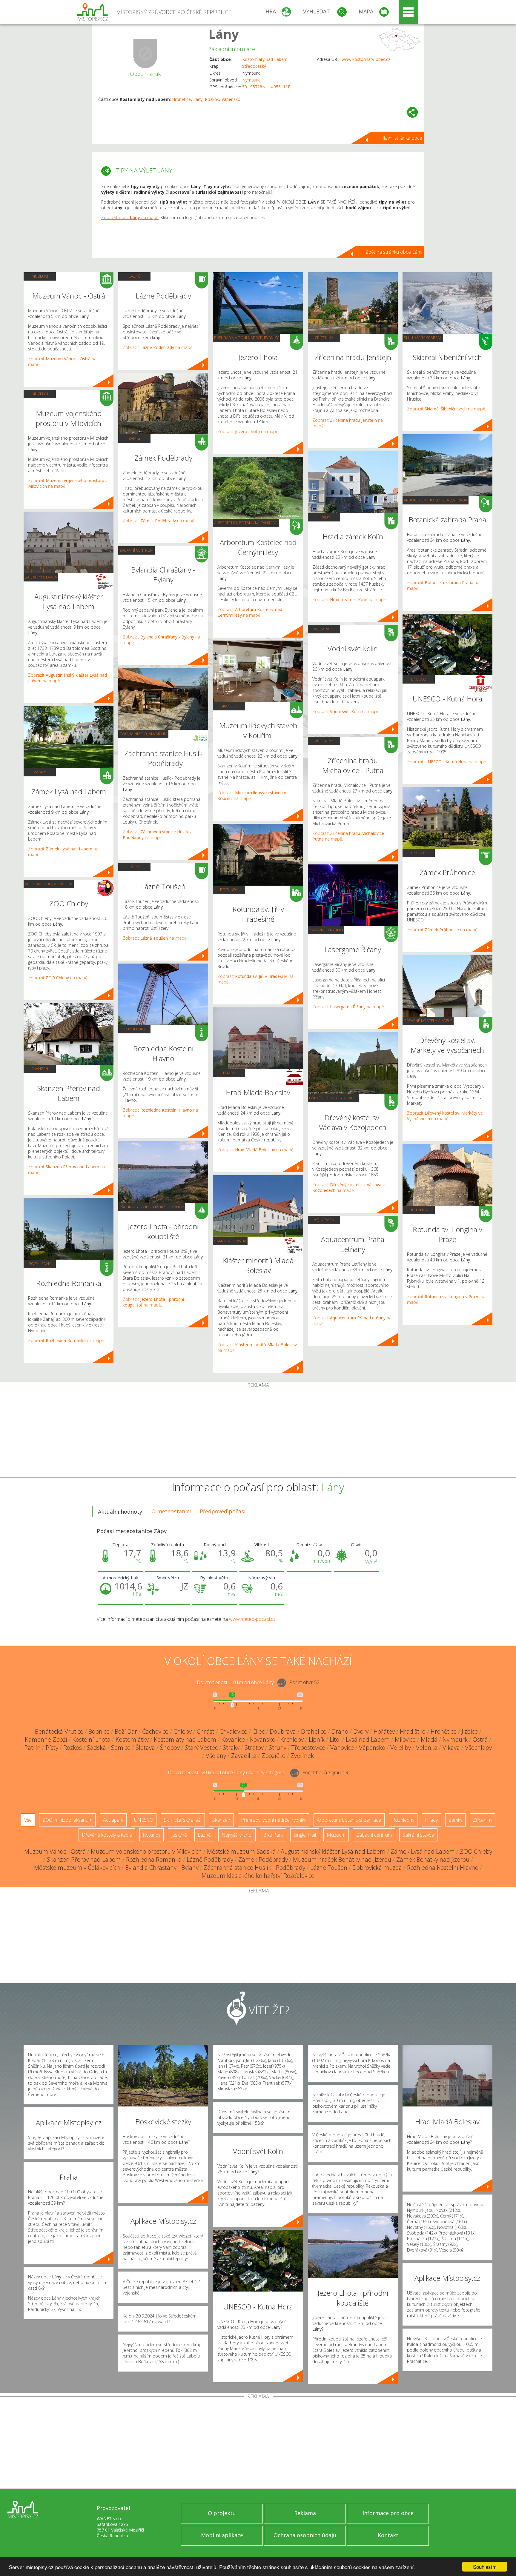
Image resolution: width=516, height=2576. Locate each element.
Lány (224, 34)
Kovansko (263, 1739)
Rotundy (229, 890)
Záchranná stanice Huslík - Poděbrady (254, 1868)
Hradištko (413, 1731)
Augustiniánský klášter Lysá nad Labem (333, 1851)
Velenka (427, 1748)
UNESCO (419, 679)
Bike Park (273, 1835)
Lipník (317, 1739)
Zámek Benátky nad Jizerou (433, 1859)
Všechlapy (478, 1748)
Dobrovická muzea (377, 1868)
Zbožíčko (274, 1756)
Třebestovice (308, 1748)
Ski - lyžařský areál (423, 338)
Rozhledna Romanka (154, 1859)
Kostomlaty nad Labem (265, 59)
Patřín (32, 1748)
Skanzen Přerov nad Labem (84, 1859)
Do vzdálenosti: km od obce (235, 1683)
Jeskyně (179, 1835)
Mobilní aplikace (222, 2535)
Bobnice (99, 1731)
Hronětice (181, 99)
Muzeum (40, 276)
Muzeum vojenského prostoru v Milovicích (146, 1851)
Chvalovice (233, 1731)
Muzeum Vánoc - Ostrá (55, 1851)
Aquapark (324, 629)
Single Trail (305, 1835)
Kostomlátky (132, 1739)
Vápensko (231, 99)
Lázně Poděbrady (210, 1859)
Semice (121, 1748)
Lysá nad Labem (368, 1739)
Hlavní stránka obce (401, 138)
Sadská (96, 1748)
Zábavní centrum (136, 550)
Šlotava (145, 1748)
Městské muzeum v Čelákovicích (77, 1868)
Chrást (206, 1731)
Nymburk (251, 80)
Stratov (254, 1748)
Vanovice (342, 1748)
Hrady (229, 1073)
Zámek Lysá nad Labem (423, 1851)
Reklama (305, 2513)
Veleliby (401, 1748)
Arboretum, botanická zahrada (246, 523)
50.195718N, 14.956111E (266, 87)
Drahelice (314, 1731)
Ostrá (480, 1739)
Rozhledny (40, 1264)
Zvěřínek (302, 1756)
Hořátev (384, 1731)
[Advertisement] (258, 1432)
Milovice (405, 1739)
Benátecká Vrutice (59, 1731)
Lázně (135, 276)
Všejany (216, 1756)
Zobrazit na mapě (58, 978)
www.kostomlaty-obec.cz (366, 59)
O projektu (222, 2513)
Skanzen (40, 1069)
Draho (340, 1731)
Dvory (361, 1731)
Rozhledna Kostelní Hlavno (443, 1868)
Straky (231, 1748)
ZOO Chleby (476, 1851)
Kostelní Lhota (91, 1739)
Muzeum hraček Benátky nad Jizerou (342, 1859)
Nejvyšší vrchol (237, 1835)
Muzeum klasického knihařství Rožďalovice (258, 1876)
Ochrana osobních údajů (305, 2535)
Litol (335, 1739)
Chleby (183, 1731)
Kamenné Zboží (46, 1739)
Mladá (429, 1739)
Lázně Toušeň (329, 1868)
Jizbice (470, 1731)
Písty (52, 1748)
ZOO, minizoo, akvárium (49, 884)
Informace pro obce (388, 2513)
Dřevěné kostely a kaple (333, 1098)
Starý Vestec (201, 1748)
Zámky (40, 772)
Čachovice (155, 1731)
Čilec (258, 1731)
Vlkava (451, 1748)
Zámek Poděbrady (263, 1859)
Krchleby (292, 1739)
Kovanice (233, 1739)
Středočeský (254, 66)
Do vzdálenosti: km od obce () (227, 1773)
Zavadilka (244, 1756)
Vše (28, 1820)
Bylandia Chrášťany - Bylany (162, 1868)
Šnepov (170, 1748)
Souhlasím (485, 2567)
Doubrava (283, 1731)
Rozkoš (212, 99)
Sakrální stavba (41, 577)
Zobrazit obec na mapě (130, 217)
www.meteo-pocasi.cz (252, 1619)
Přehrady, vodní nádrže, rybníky (152, 1207)
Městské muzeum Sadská (241, 1851)
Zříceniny (324, 338)
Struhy (278, 1748)
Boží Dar (126, 1731)
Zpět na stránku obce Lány (394, 252)
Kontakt (388, 2535)
